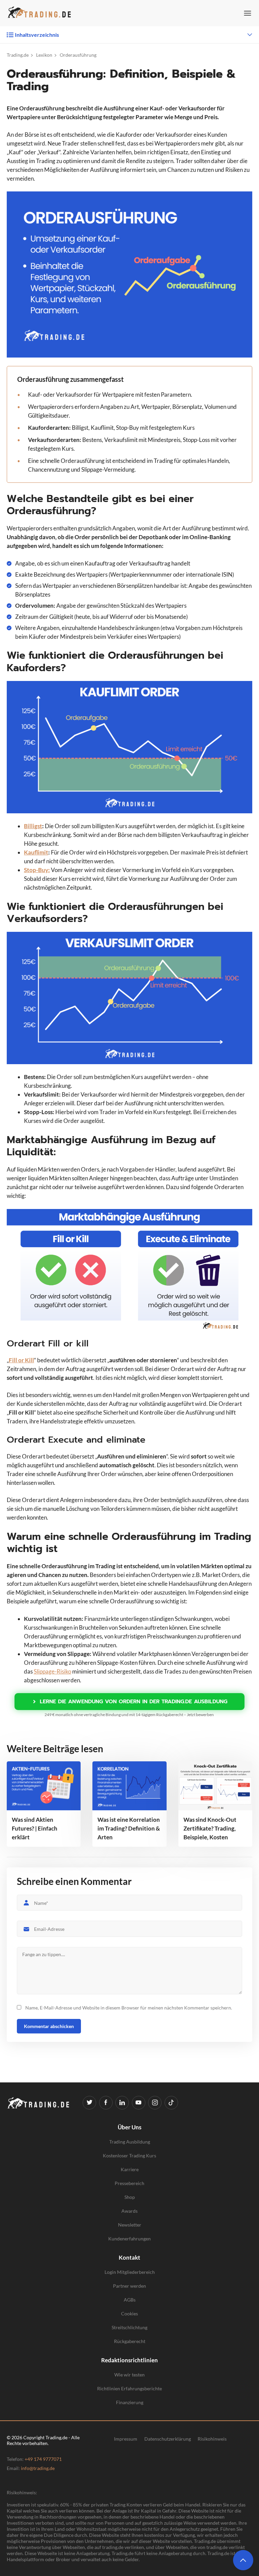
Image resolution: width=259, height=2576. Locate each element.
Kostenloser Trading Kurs (129, 2156)
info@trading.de (38, 2468)
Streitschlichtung (129, 2327)
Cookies (129, 2314)
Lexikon (44, 55)
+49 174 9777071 (43, 2459)
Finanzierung (130, 2402)
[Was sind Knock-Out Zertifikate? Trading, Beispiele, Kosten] (215, 1786)
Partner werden (129, 2286)
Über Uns (129, 2127)
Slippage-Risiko (52, 1671)
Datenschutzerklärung (168, 2439)
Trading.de (18, 55)
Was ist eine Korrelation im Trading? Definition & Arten (129, 1828)
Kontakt (129, 2257)
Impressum (126, 2439)
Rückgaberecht (130, 2341)
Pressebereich (129, 2183)
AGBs (130, 2300)
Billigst (33, 826)
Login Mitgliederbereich (130, 2272)
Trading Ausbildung (130, 2142)
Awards (129, 2211)
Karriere (130, 2169)
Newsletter (130, 2225)
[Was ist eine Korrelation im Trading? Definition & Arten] (129, 1786)
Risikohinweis (212, 2439)
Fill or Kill (21, 1360)
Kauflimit (36, 852)
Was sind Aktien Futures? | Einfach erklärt (35, 1828)
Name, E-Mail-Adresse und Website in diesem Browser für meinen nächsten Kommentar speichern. (129, 2008)
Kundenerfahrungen (129, 2239)
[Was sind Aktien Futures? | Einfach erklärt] (44, 1786)
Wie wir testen (129, 2375)
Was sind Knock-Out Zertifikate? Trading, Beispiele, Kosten (210, 1828)
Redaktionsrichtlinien (129, 2360)
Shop (130, 2197)
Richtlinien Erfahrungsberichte (129, 2388)
